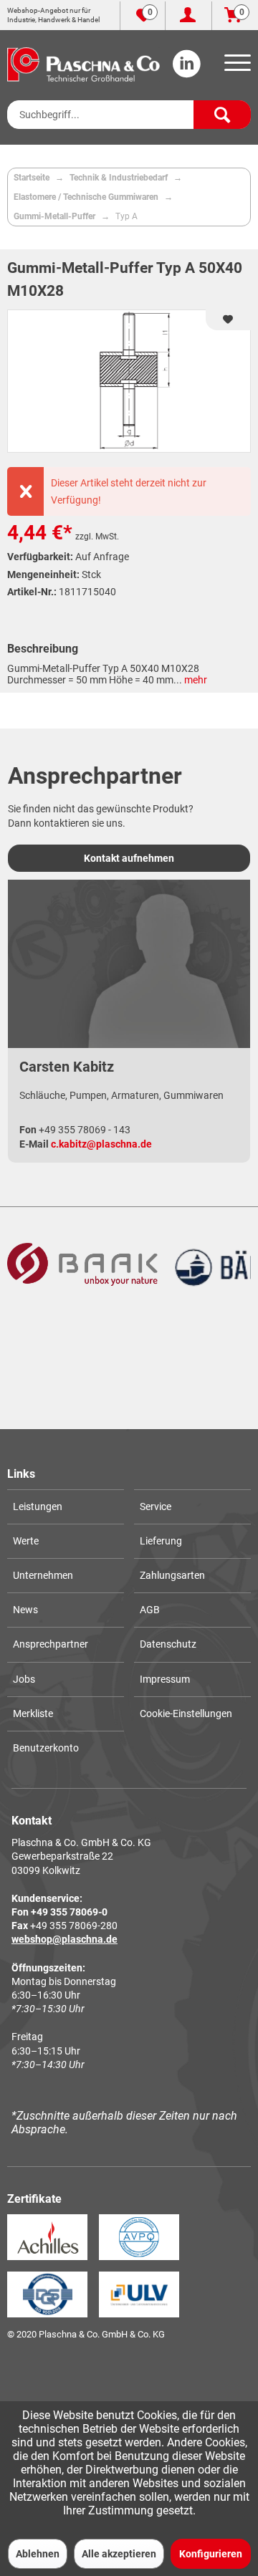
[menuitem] (235, 67)
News (25, 1610)
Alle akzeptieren (119, 2554)
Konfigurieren (211, 2554)
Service (156, 1506)
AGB (150, 1610)
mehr (195, 680)
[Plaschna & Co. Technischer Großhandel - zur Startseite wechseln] (83, 64)
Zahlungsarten (172, 1575)
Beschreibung (43, 649)
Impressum (165, 1679)
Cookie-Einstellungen (186, 1714)
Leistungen (38, 1506)
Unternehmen (43, 1575)
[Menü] (235, 67)
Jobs (24, 1679)
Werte (26, 1541)
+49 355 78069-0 (69, 1912)
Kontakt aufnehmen (129, 858)
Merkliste (33, 1714)
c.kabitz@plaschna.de (101, 1144)
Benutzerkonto (46, 1748)
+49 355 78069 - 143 (85, 1130)
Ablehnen (38, 2554)
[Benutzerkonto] (188, 16)
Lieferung (161, 1541)
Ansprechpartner (51, 1644)
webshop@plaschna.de (64, 1939)
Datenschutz (168, 1644)
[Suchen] (222, 115)
